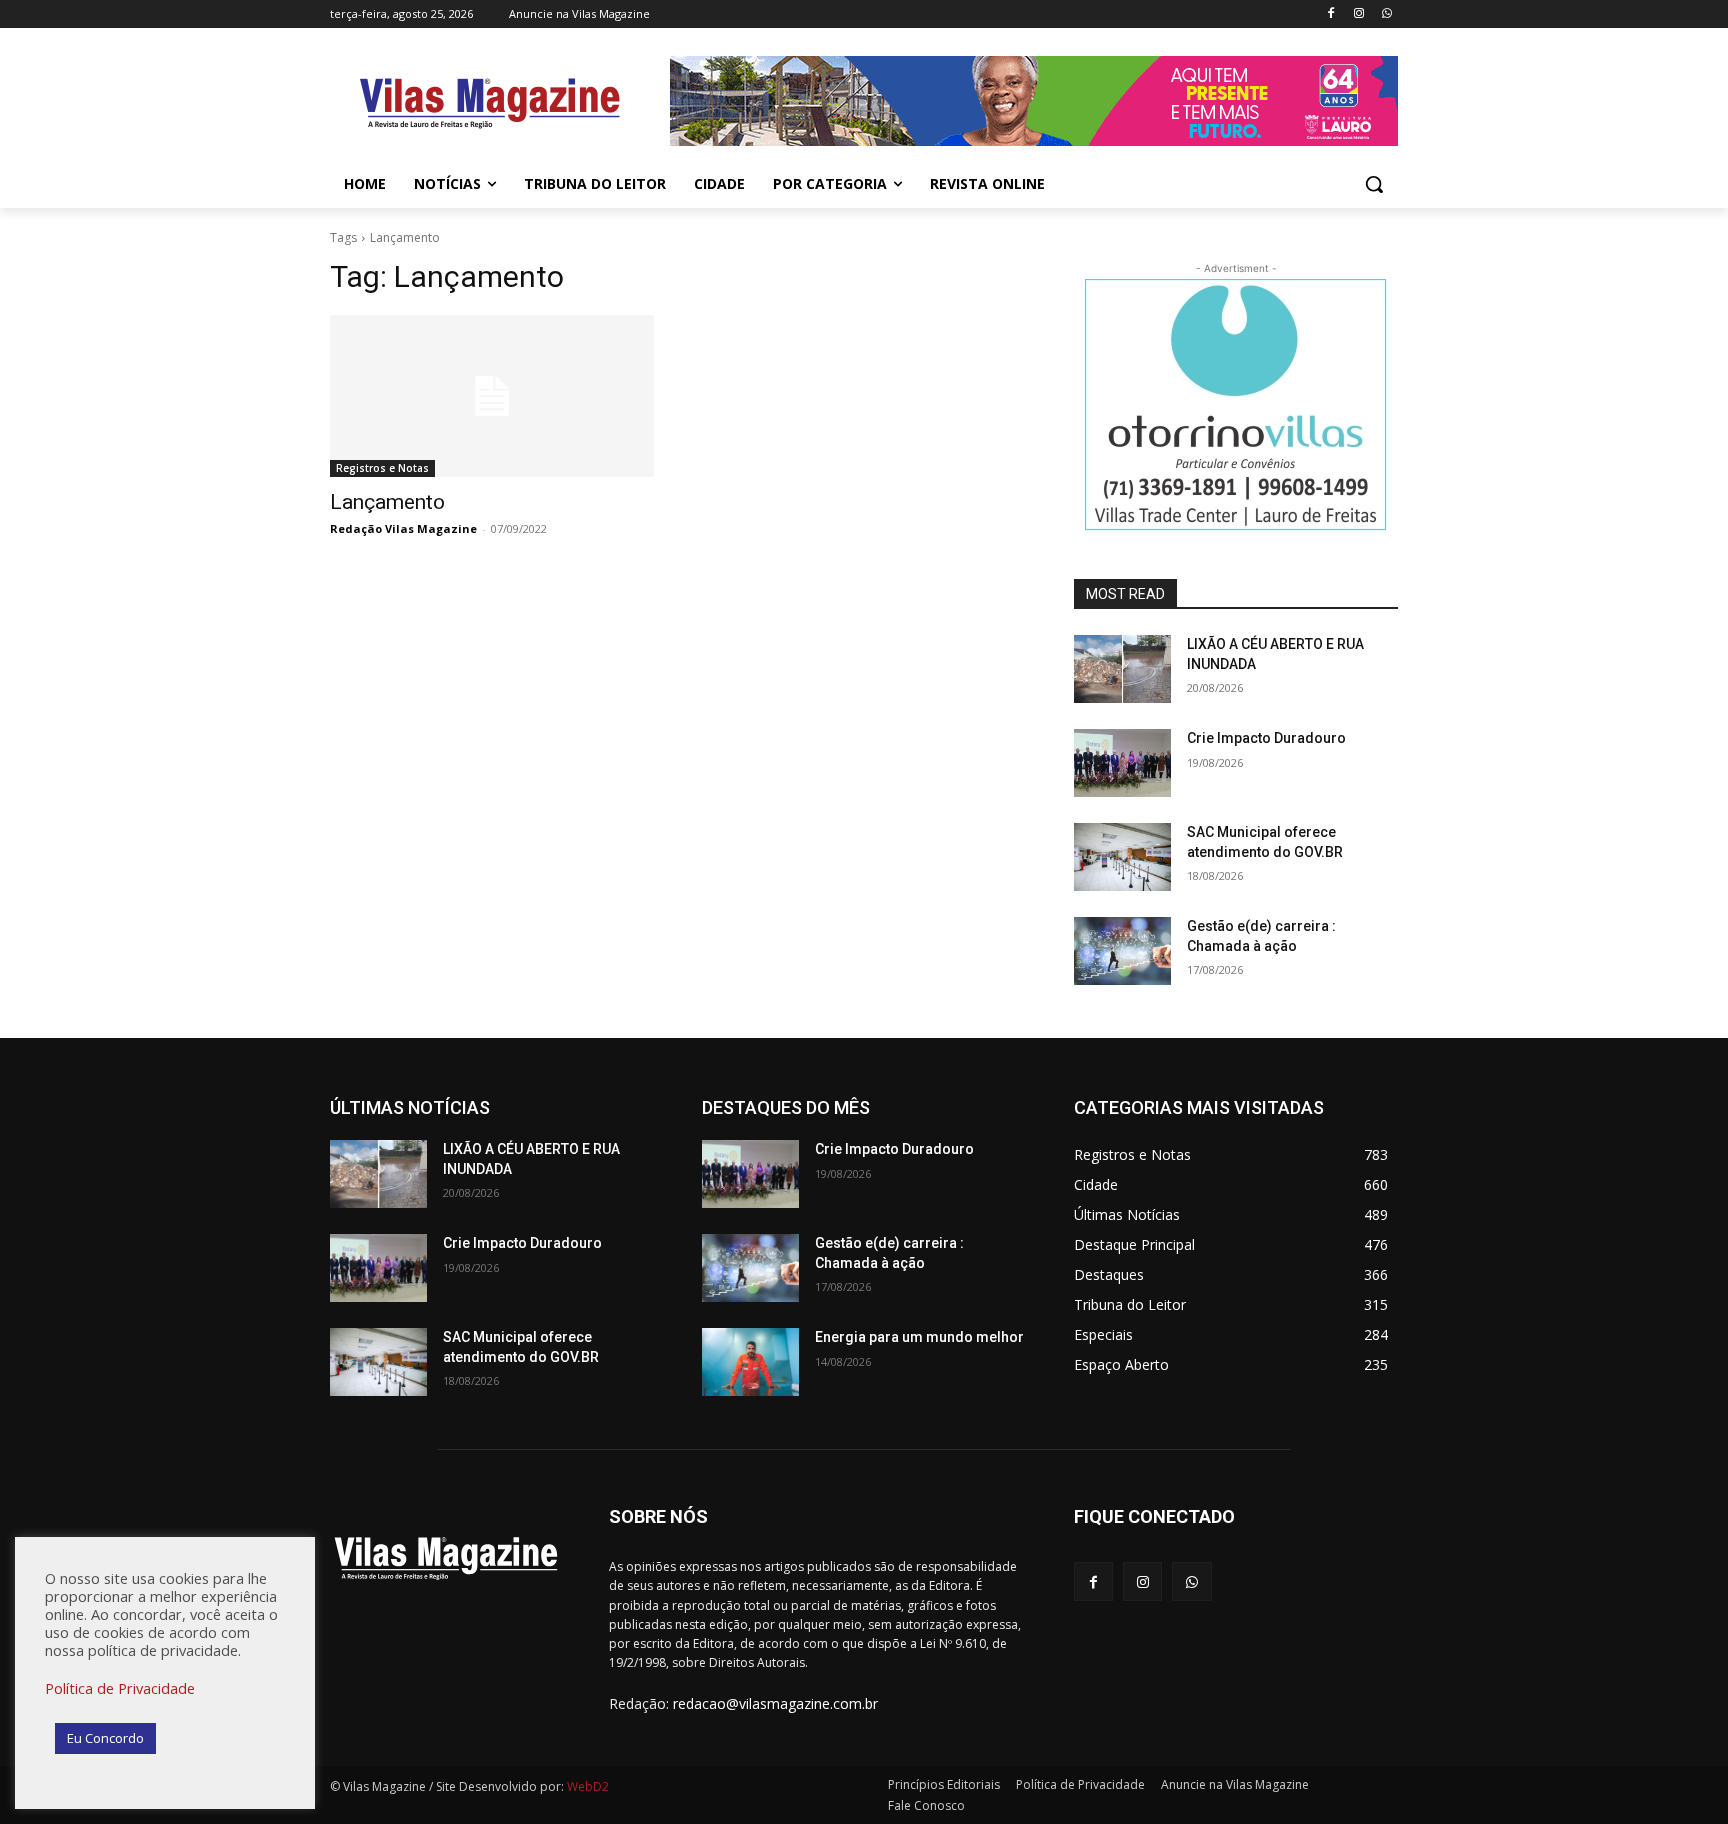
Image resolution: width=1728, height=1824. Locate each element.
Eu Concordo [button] (105, 1738)
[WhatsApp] (1386, 14)
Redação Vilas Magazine (403, 528)
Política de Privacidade (120, 1688)
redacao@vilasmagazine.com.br (775, 1703)
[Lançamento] (492, 396)
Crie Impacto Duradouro (1266, 738)
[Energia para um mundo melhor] (750, 1362)
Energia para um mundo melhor (919, 1337)
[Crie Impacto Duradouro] (1122, 763)
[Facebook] (1331, 14)
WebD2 (586, 1786)
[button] (1374, 184)
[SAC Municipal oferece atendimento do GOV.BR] (1122, 857)
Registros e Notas (382, 468)
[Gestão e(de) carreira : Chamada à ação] (1122, 951)
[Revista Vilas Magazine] (490, 104)
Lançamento (387, 502)
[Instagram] (1358, 14)
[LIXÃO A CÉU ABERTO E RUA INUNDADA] (1122, 669)
